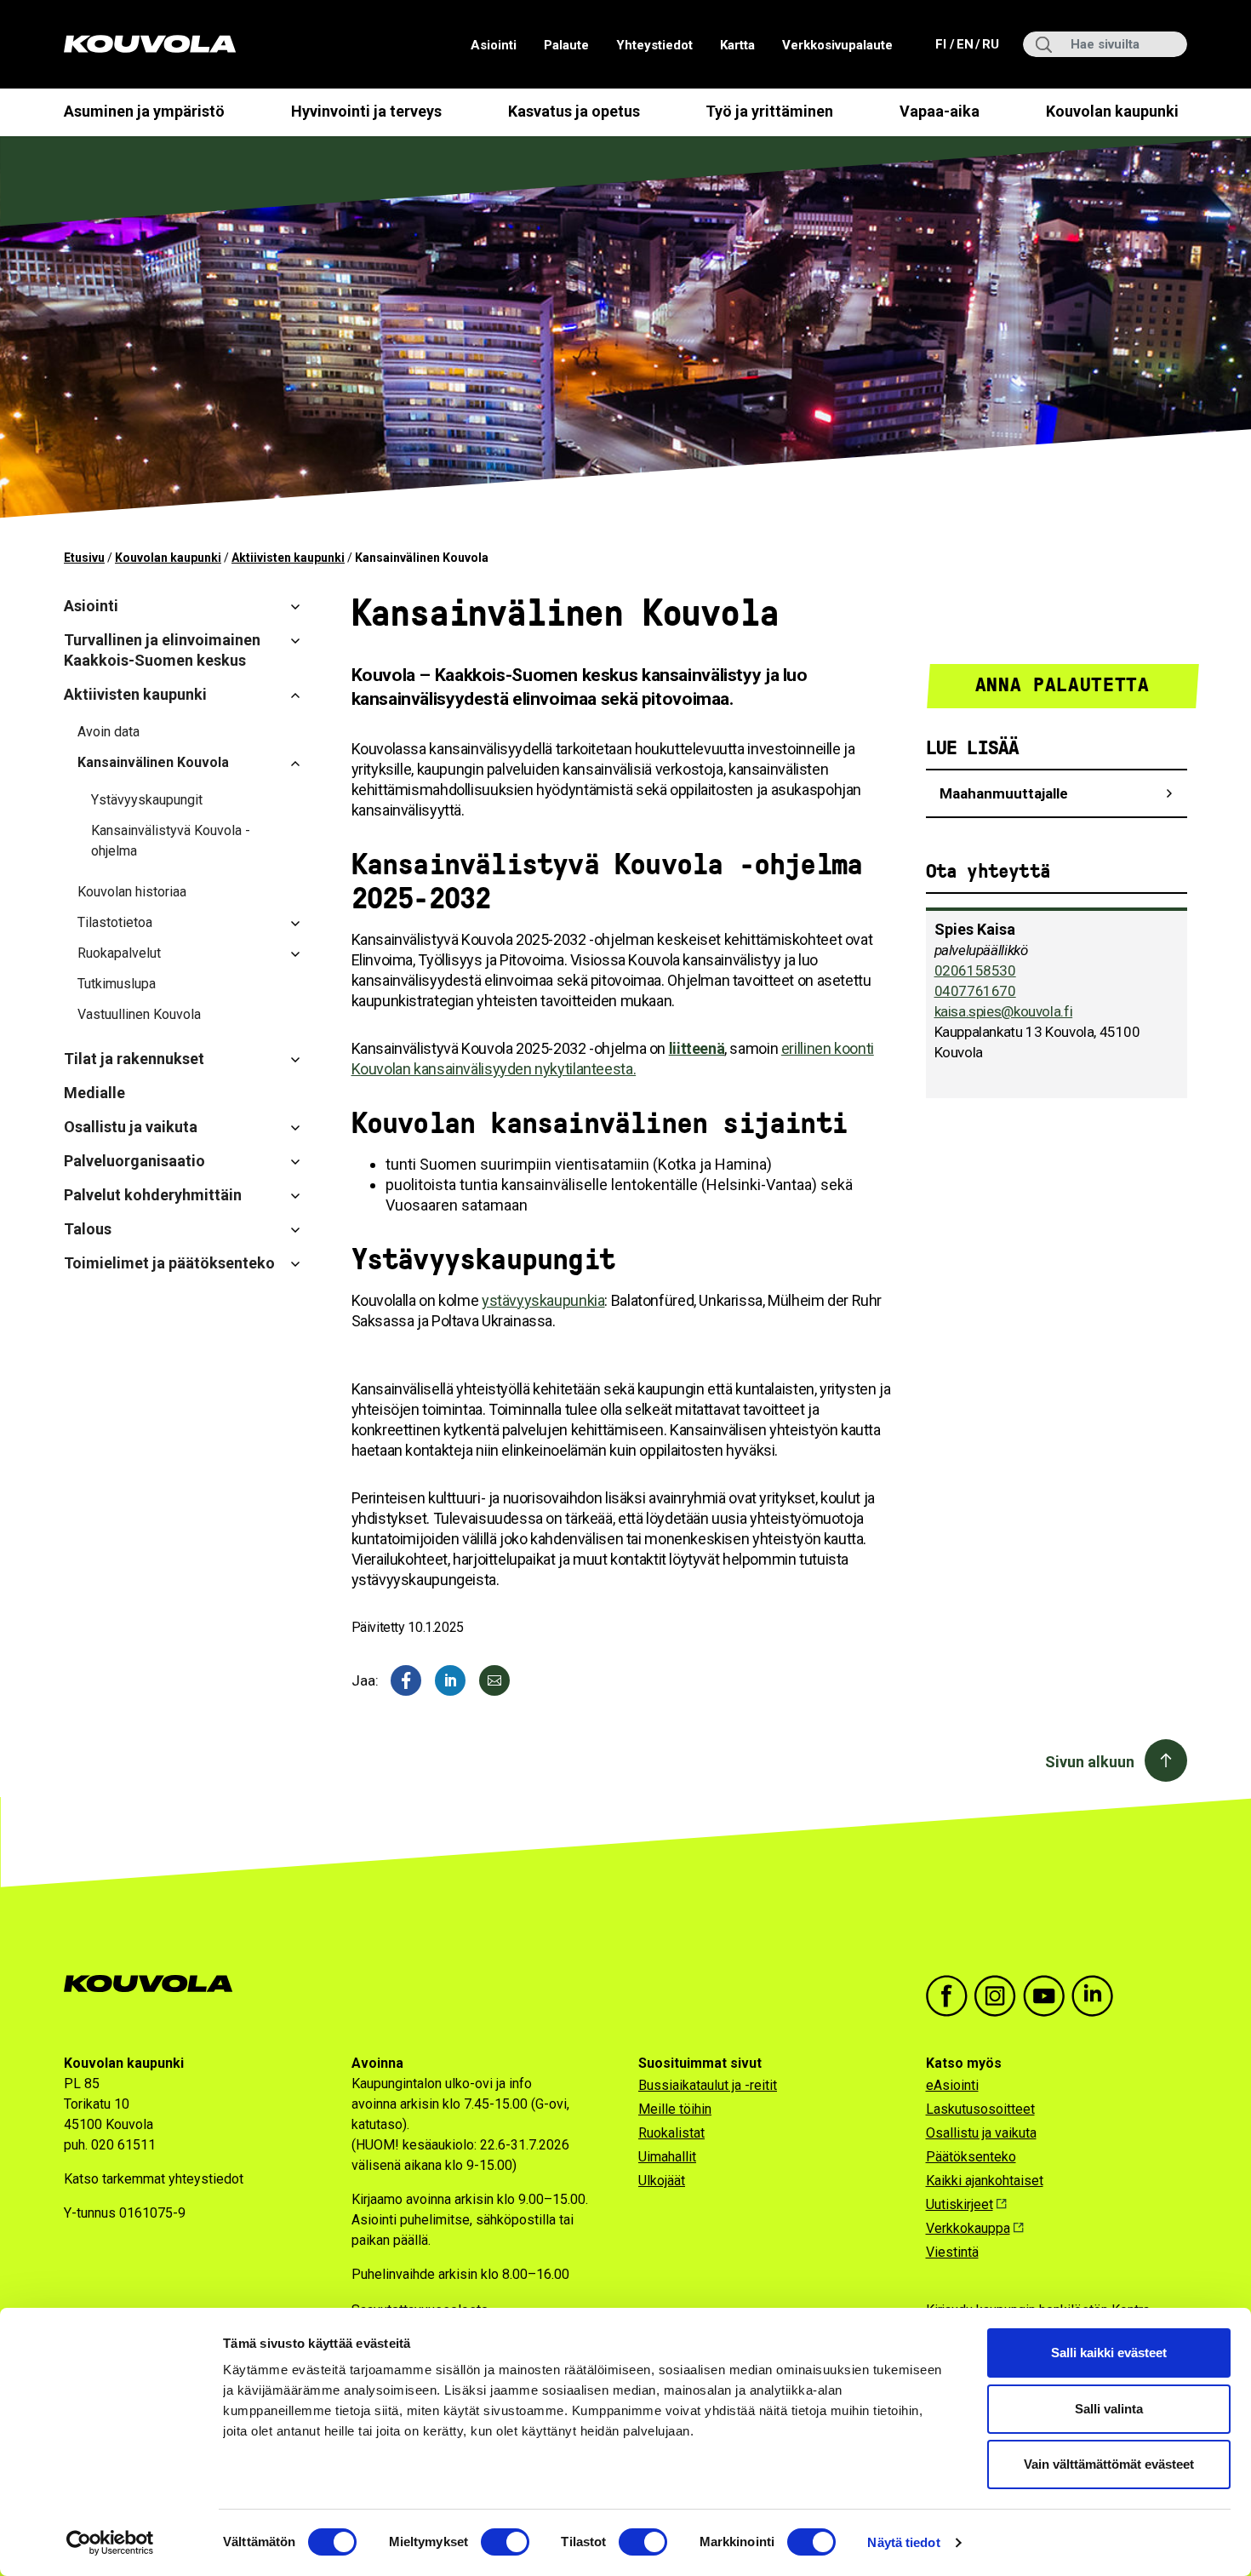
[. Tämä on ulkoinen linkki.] (450, 1680)
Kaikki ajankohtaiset (985, 2181)
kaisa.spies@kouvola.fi (1004, 1011)
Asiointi (494, 45)
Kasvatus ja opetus (574, 111)
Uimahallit (667, 2157)
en (964, 44)
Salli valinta (1109, 2409)
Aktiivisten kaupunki (288, 558)
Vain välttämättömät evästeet (1109, 2464)
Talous (88, 1229)
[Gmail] (494, 1680)
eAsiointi (952, 2085)
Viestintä (952, 2252)
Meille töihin (675, 2109)
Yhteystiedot (654, 45)
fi (943, 44)
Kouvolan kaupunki (1112, 111)
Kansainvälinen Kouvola (153, 762)
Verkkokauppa (968, 2228)
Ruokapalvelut (119, 953)
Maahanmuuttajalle (1004, 793)
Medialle (94, 1093)
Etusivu (84, 558)
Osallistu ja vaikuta (131, 1127)
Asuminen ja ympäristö (144, 111)
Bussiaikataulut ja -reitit (708, 2085)
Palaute (566, 45)
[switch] (505, 2542)
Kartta (737, 45)
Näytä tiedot (903, 2542)
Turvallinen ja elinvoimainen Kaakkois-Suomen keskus (162, 650)
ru (990, 44)
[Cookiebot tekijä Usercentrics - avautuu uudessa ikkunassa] (110, 2543)
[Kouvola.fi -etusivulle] (155, 1984)
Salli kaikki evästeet (1109, 2353)
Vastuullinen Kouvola (139, 1014)
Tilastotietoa (115, 922)
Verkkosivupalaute (837, 45)
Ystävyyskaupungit (147, 800)
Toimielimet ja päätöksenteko (169, 1263)
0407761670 (975, 991)
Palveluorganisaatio (134, 1161)
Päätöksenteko (971, 2157)
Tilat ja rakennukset (134, 1059)
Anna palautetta (1062, 685)
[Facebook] (406, 1680)
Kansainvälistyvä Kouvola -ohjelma (171, 841)
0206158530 (975, 970)
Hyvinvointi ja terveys (366, 111)
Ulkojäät (662, 2181)
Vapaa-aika (940, 111)
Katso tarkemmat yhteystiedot (154, 2179)
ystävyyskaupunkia (543, 1300)
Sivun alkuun (1090, 1762)
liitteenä (697, 1048)
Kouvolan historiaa (132, 892)
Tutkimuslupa (117, 984)
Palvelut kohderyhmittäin (153, 1195)
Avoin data (109, 732)
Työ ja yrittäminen (769, 111)
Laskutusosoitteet (980, 2109)
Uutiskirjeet (960, 2204)
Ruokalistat (671, 2133)
